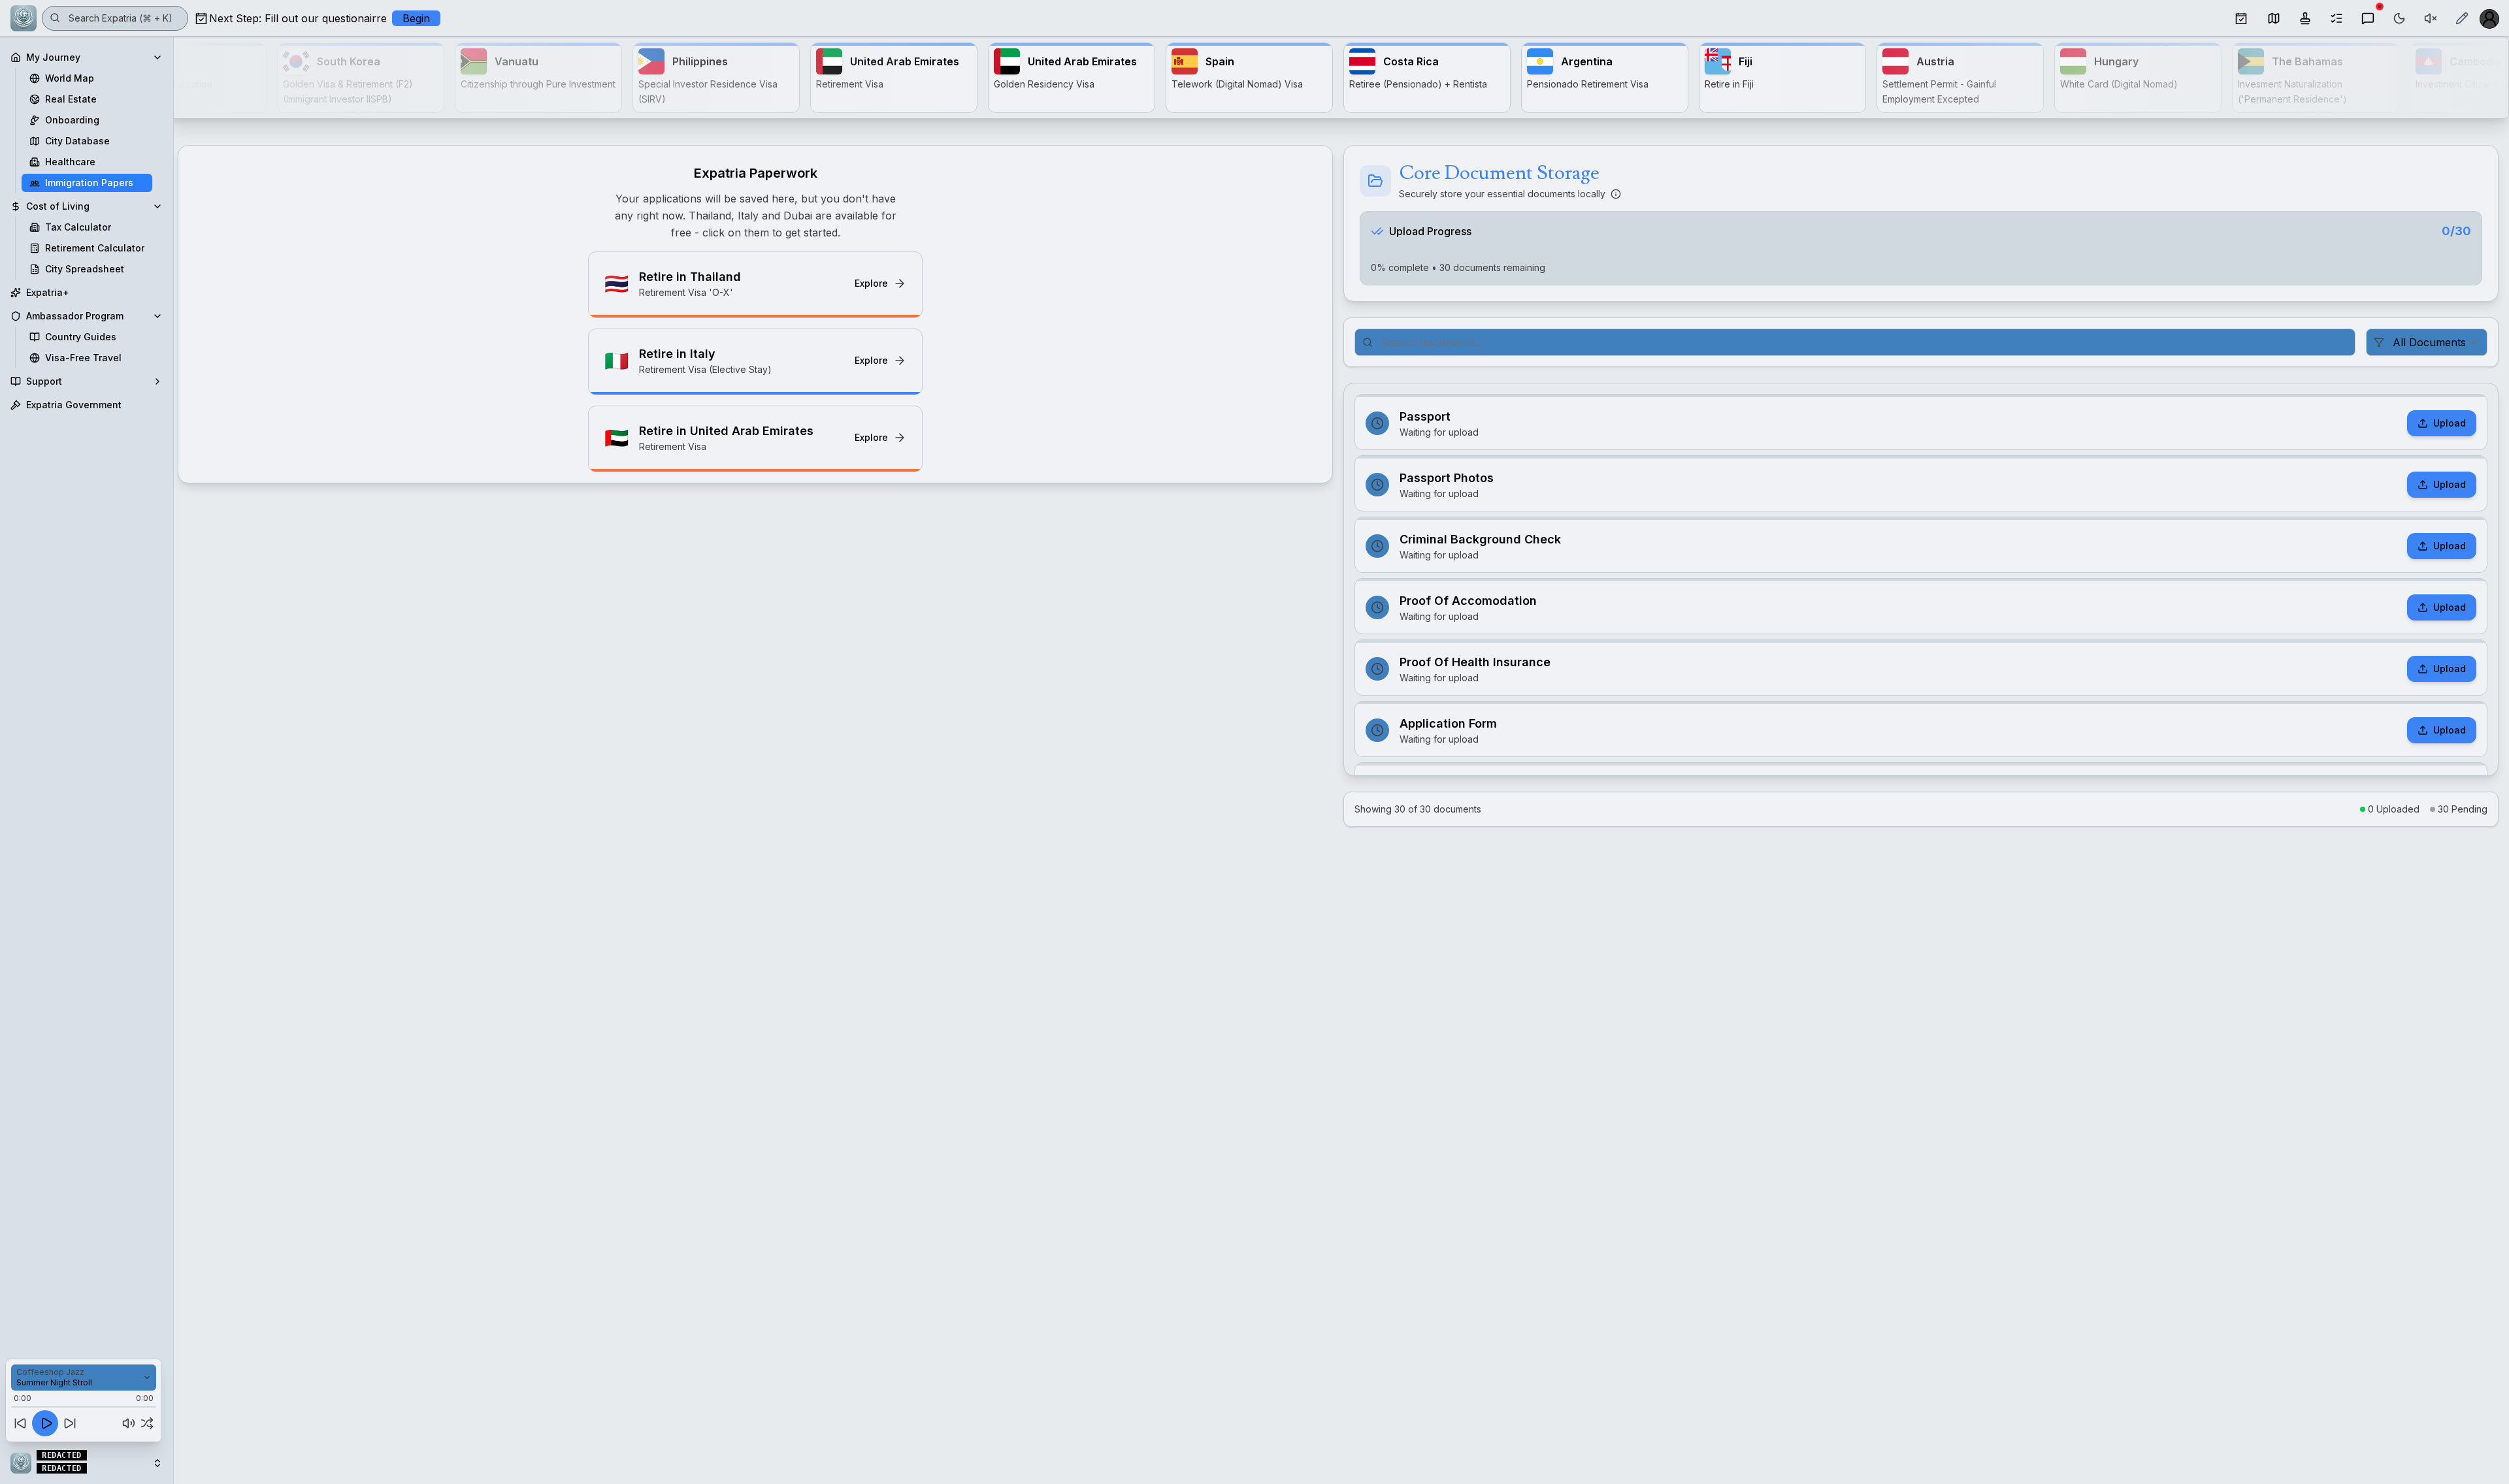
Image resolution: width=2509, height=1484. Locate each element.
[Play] (45, 1423)
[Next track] (70, 1423)
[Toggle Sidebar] (173, 742)
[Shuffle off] (147, 1423)
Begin (416, 18)
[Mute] (129, 1423)
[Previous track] (20, 1423)
